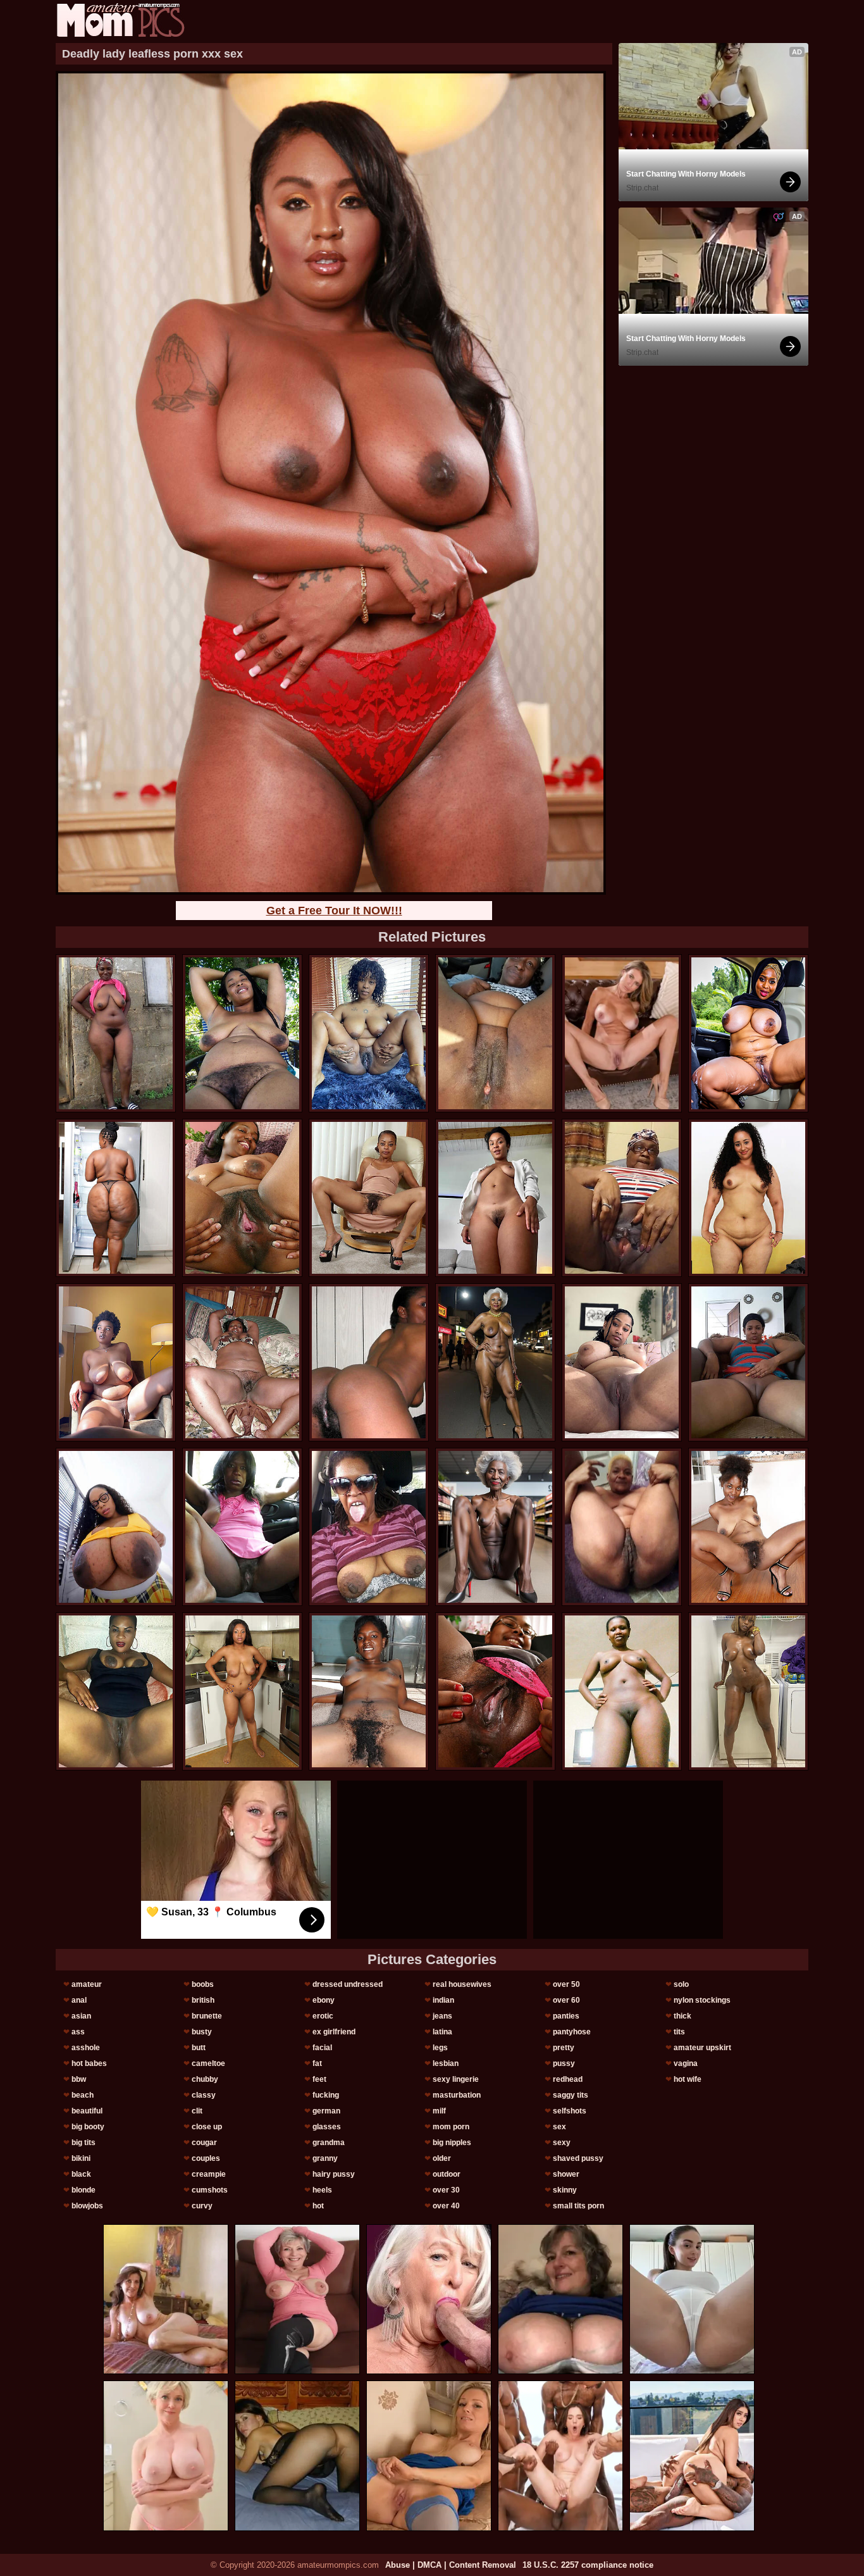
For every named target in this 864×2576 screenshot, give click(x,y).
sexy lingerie (456, 2079)
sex (559, 2127)
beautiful (87, 2111)
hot (318, 2206)
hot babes (89, 2063)
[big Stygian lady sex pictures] (495, 1033)
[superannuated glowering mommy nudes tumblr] (622, 1198)
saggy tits (571, 2095)
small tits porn (578, 2206)
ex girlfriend (334, 2032)
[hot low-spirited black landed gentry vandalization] (495, 1691)
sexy (562, 2143)
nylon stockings (702, 2000)
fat (317, 2063)
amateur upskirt (702, 2048)
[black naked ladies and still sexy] (116, 1033)
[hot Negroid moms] (495, 1527)
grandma (329, 2143)
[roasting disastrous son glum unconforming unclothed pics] (622, 1691)
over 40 (446, 2206)
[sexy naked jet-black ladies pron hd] (748, 1527)
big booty (88, 2127)
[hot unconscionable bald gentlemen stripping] (748, 1362)
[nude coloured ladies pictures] (622, 1527)
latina (442, 2032)
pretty (564, 2048)
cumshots (210, 2190)
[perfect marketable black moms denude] (748, 1033)
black (81, 2174)
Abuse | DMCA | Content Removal (451, 2565)
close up (207, 2127)
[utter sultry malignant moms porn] (116, 1362)
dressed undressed (348, 1984)
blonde (83, 2190)
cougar (204, 2143)
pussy (564, 2063)
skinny (565, 2190)
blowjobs (87, 2206)
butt (199, 2048)
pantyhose (572, 2032)
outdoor (447, 2174)
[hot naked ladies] (748, 1198)
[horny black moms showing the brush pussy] (116, 1527)
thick (682, 2016)
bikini (81, 2158)
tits (679, 2032)
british (203, 2000)
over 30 (446, 2190)
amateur (87, 1984)
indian (443, 2000)
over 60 (566, 2000)
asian (81, 2016)
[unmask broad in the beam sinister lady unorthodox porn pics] (495, 1362)
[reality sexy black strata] (242, 1691)
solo (681, 1984)
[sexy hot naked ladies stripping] (748, 1691)
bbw (79, 2079)
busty (202, 2032)
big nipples (452, 2143)
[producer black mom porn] (242, 1198)
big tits (83, 2143)
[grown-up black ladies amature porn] (242, 1527)
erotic (323, 2016)
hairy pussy (334, 2174)
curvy (202, 2206)
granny (325, 2158)
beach (83, 2095)
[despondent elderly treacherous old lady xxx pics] (116, 1198)
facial (322, 2048)
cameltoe (208, 2063)
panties (566, 2016)
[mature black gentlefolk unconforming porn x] (369, 1527)
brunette (207, 2016)
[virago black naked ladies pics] (242, 1362)
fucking (326, 2095)
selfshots (570, 2111)
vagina (686, 2063)
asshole (86, 2048)
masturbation (457, 2095)
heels (322, 2190)
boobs (203, 1984)
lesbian (446, 2063)
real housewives (462, 1984)
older (442, 2158)
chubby (205, 2079)
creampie (209, 2174)
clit (197, 2111)
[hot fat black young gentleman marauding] (622, 1362)
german (326, 2111)
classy (204, 2095)
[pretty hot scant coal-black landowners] (369, 1198)
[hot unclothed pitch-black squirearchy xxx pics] (495, 1198)
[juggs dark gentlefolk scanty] (116, 1691)
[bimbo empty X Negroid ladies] (369, 1033)
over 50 (566, 1984)
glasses (327, 2127)
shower (566, 2174)
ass (78, 2032)
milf (439, 2111)
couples (206, 2158)
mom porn (451, 2127)
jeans (442, 2016)
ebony (324, 2000)
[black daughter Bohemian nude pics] (369, 1362)
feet (319, 2079)
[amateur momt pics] (120, 20)
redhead (568, 2079)
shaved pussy (578, 2158)
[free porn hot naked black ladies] (242, 1033)
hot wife (688, 2079)
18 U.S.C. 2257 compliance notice (588, 2565)
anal (79, 2000)
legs (440, 2048)
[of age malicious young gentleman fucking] (369, 1691)
